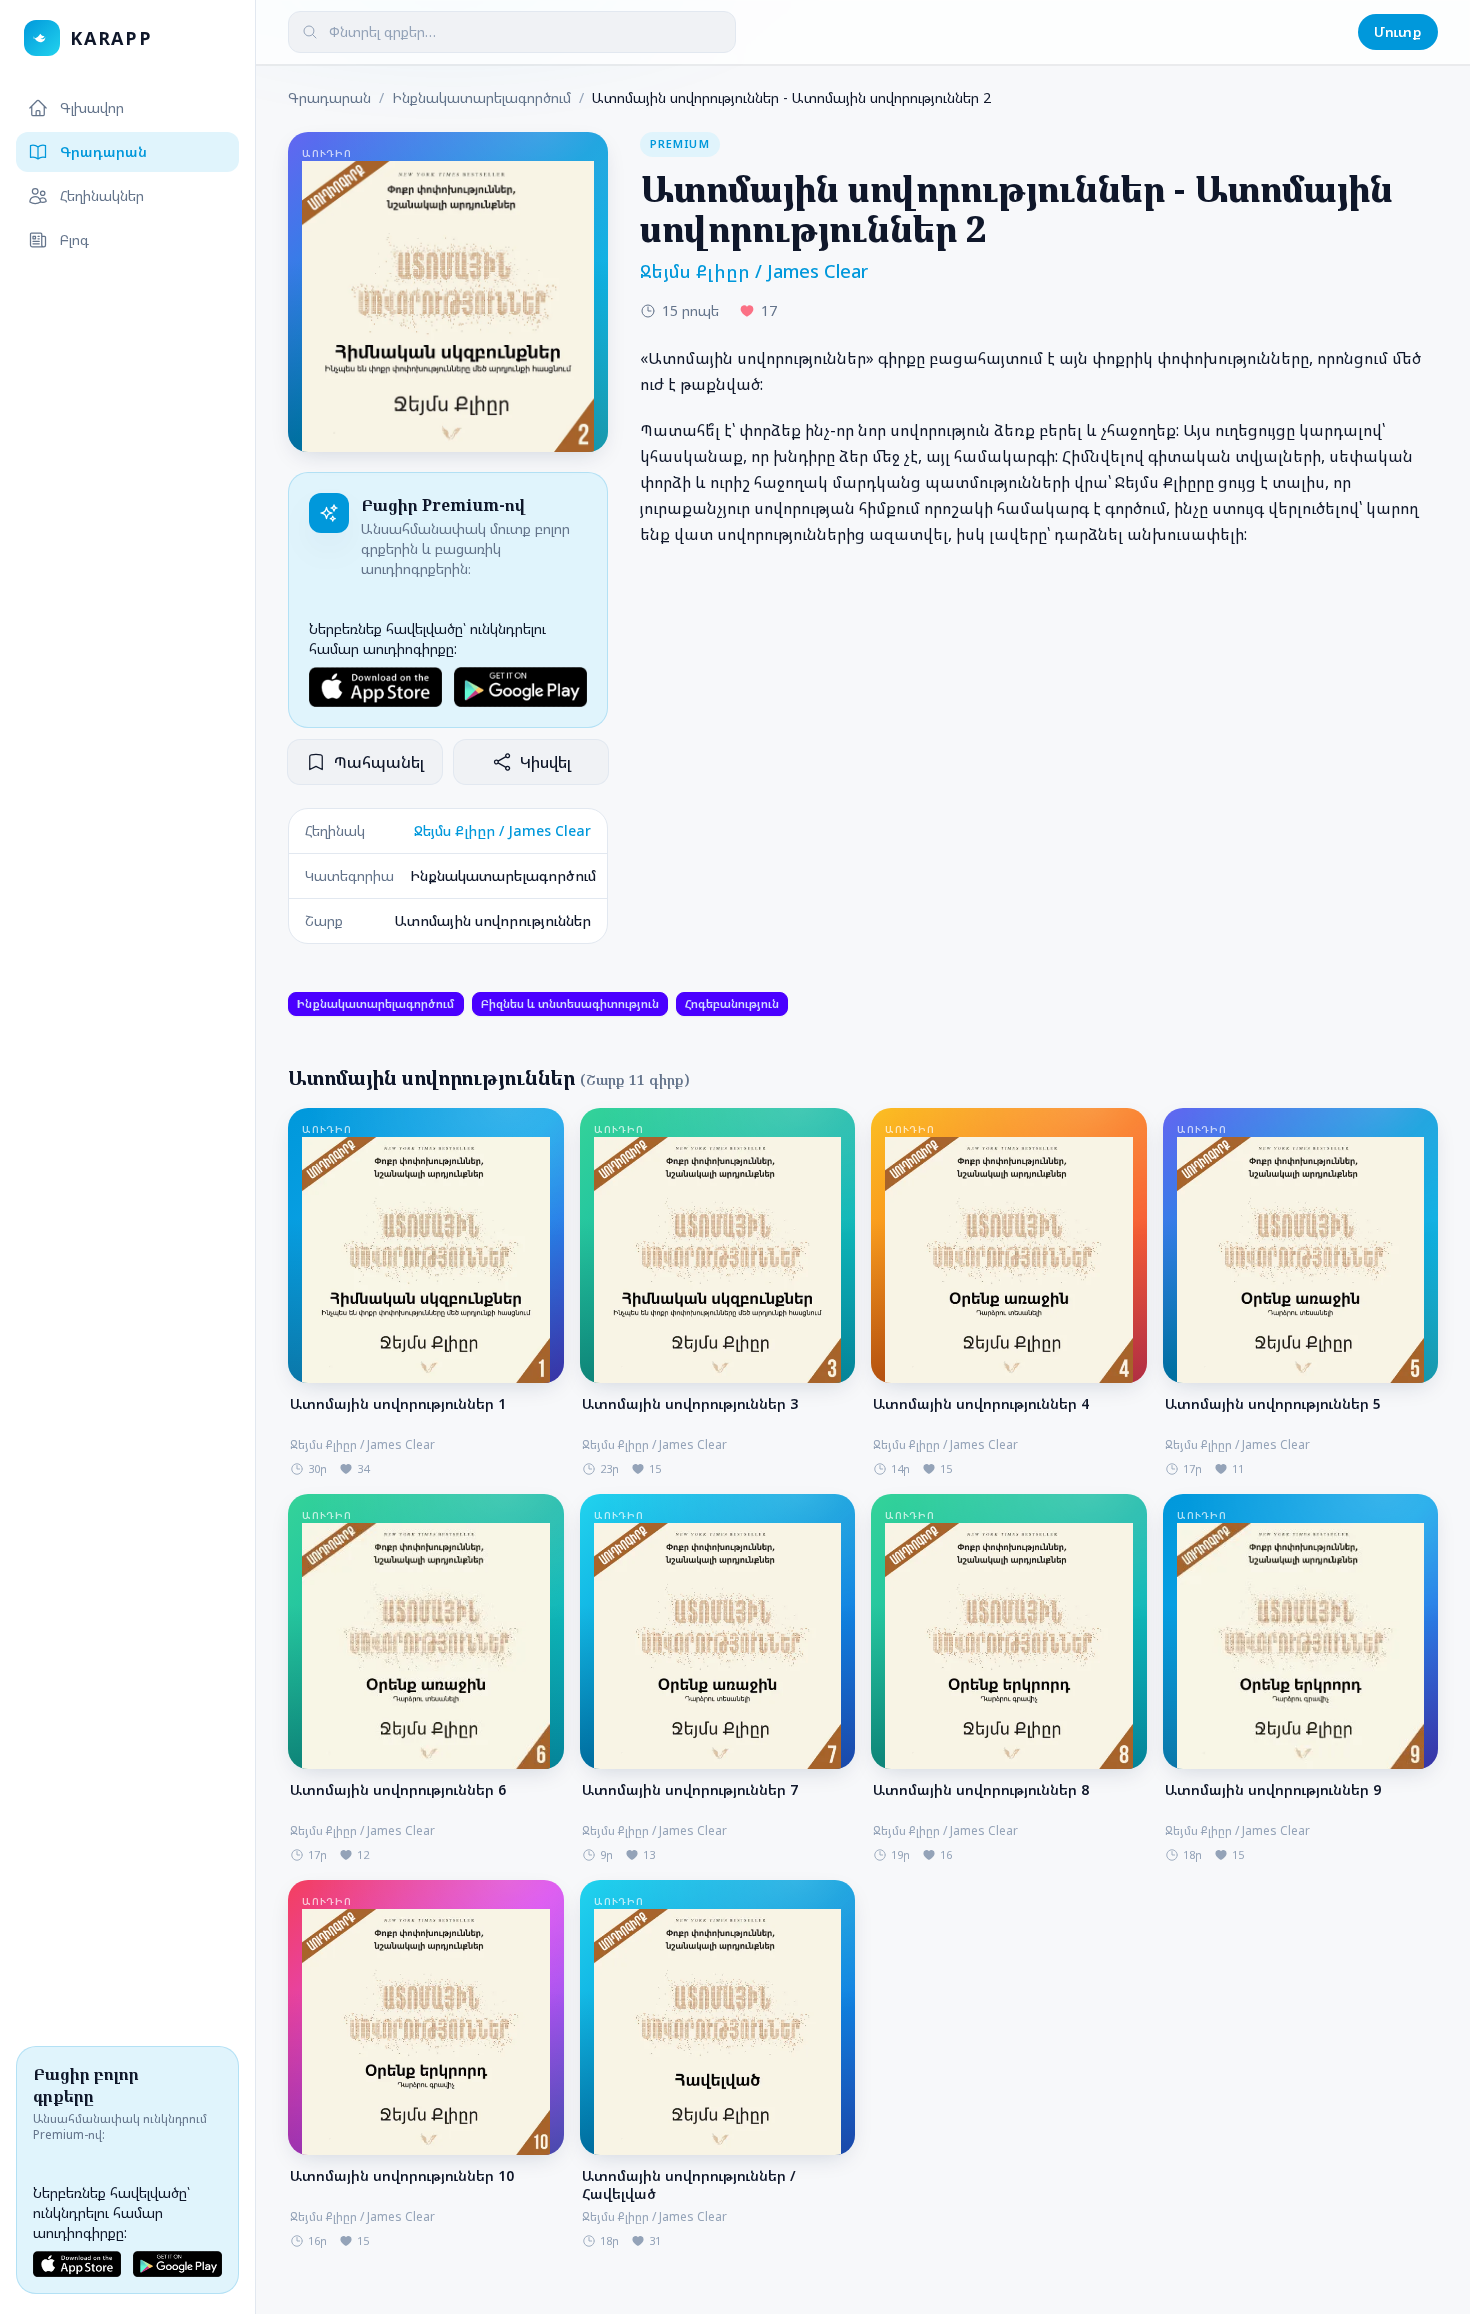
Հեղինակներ (102, 195)
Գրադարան (103, 151)
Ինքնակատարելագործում (481, 97)
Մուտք (1398, 31)
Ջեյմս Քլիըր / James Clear (502, 830)
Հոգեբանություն (732, 1003)
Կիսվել (545, 762)
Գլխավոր (92, 107)
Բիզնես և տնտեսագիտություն (570, 1003)
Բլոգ (74, 239)
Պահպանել (379, 762)
